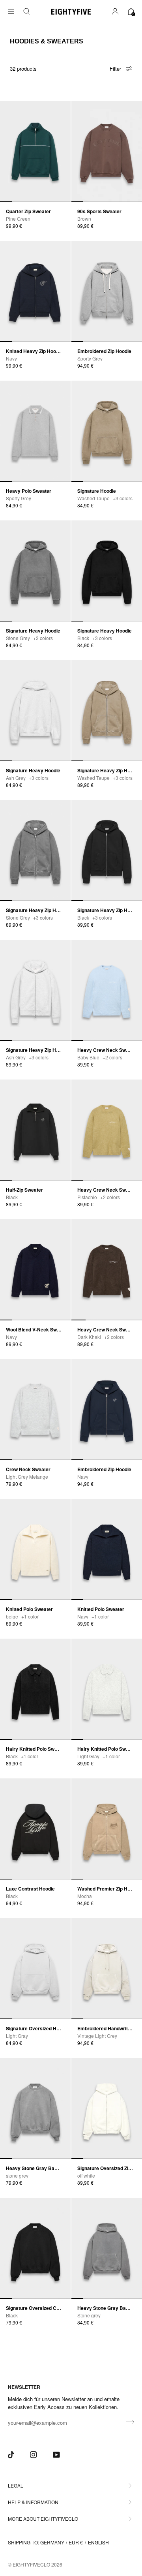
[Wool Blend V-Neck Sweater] (35, 1270)
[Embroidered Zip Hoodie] (107, 291)
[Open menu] (16, 12)
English (98, 2542)
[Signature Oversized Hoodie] (35, 1969)
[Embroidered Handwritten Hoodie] (107, 1969)
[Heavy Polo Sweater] (35, 431)
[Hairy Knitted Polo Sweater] (35, 1689)
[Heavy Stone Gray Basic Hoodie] (107, 2248)
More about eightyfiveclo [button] (43, 2519)
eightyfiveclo (31, 2564)
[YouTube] (56, 2455)
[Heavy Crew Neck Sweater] (107, 990)
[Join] (128, 2422)
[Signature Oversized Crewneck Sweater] (35, 2248)
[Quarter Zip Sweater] (35, 152)
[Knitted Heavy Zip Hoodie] (35, 291)
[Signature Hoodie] (107, 431)
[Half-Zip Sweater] (35, 1130)
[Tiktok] (11, 2455)
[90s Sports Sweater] (107, 152)
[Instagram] (34, 2455)
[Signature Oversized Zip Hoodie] (107, 2108)
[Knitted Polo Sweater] (35, 1549)
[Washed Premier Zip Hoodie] (107, 1829)
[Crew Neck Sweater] (35, 1410)
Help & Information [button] (33, 2502)
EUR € (76, 2542)
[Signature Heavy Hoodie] (35, 571)
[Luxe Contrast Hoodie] (35, 1829)
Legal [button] (16, 2485)
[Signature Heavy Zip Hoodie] (107, 711)
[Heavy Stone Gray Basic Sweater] (35, 2108)
